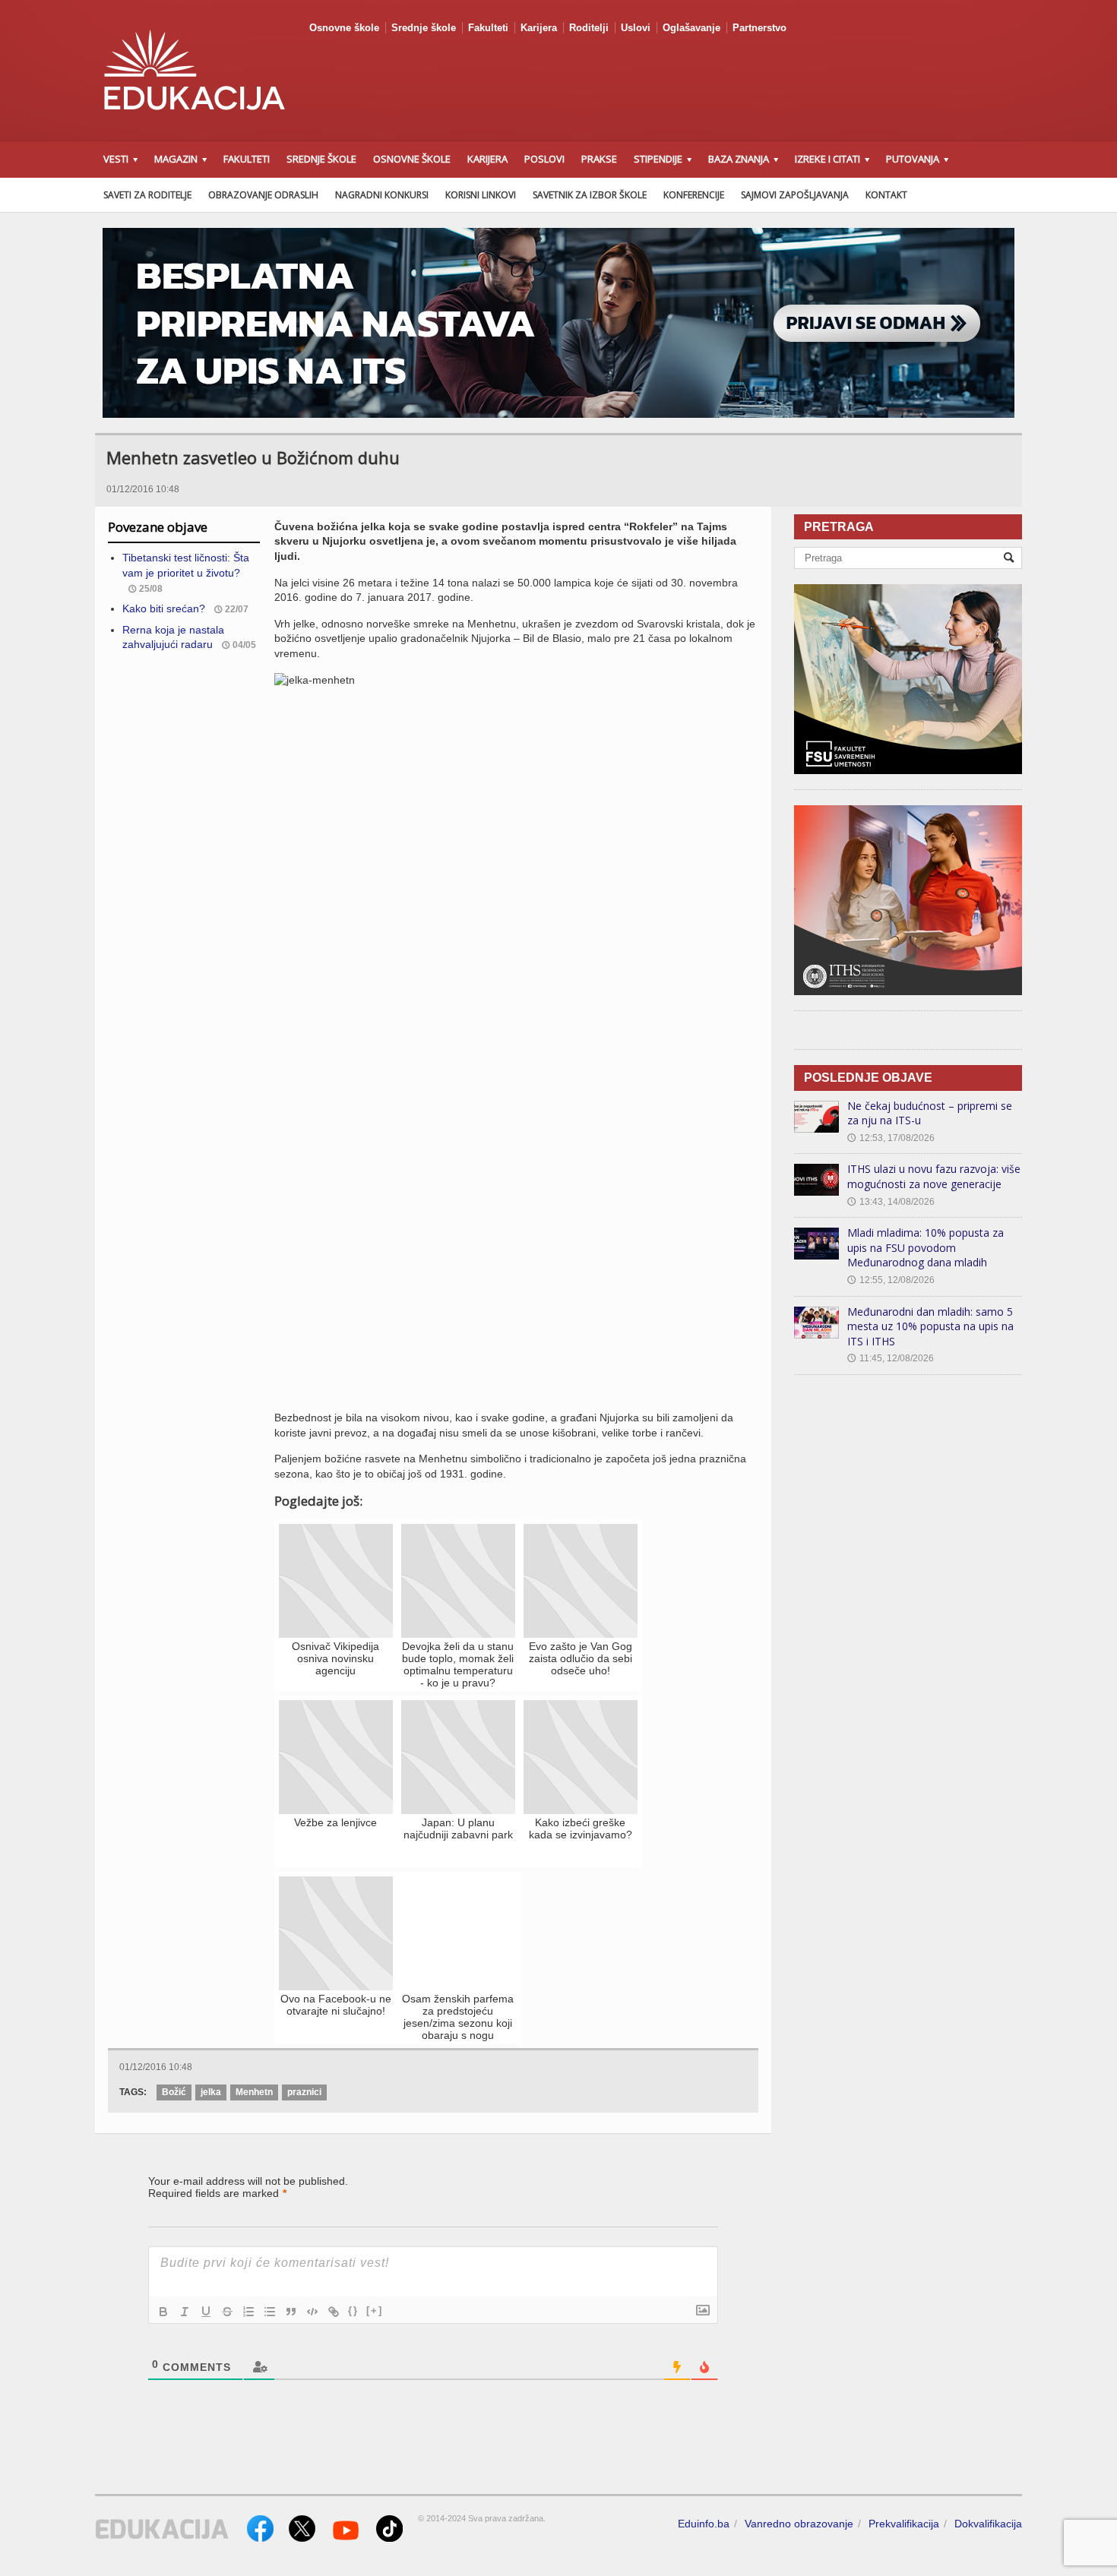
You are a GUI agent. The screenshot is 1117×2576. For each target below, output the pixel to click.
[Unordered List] (270, 2312)
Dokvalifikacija (988, 2524)
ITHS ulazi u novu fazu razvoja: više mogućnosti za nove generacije (934, 1176)
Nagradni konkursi (382, 195)
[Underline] (206, 2312)
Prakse (599, 159)
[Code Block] (312, 2312)
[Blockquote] (291, 2312)
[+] (375, 2310)
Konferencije (694, 195)
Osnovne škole (344, 28)
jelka (211, 2092)
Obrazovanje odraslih (263, 195)
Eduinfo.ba (704, 2524)
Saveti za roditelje (147, 195)
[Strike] (227, 2312)
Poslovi (544, 159)
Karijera (539, 28)
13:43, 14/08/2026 (891, 1202)
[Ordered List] (248, 2312)
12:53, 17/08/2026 (891, 1138)
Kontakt (886, 195)
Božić (174, 2092)
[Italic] (185, 2312)
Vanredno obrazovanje (799, 2524)
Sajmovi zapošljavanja (795, 195)
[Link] (334, 2312)
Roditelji (589, 28)
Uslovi (636, 28)
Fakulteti (488, 28)
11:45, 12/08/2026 (891, 1358)
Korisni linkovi (481, 195)
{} (353, 2310)
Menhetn (254, 2092)
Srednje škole (424, 28)
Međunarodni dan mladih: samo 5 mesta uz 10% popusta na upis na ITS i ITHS (930, 1326)
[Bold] (163, 2312)
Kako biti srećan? (164, 608)
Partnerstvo (759, 28)
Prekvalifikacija (904, 2524)
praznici (304, 2092)
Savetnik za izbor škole (590, 195)
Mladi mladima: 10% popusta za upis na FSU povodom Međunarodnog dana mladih (926, 1247)
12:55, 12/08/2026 (891, 1280)
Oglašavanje (691, 28)
